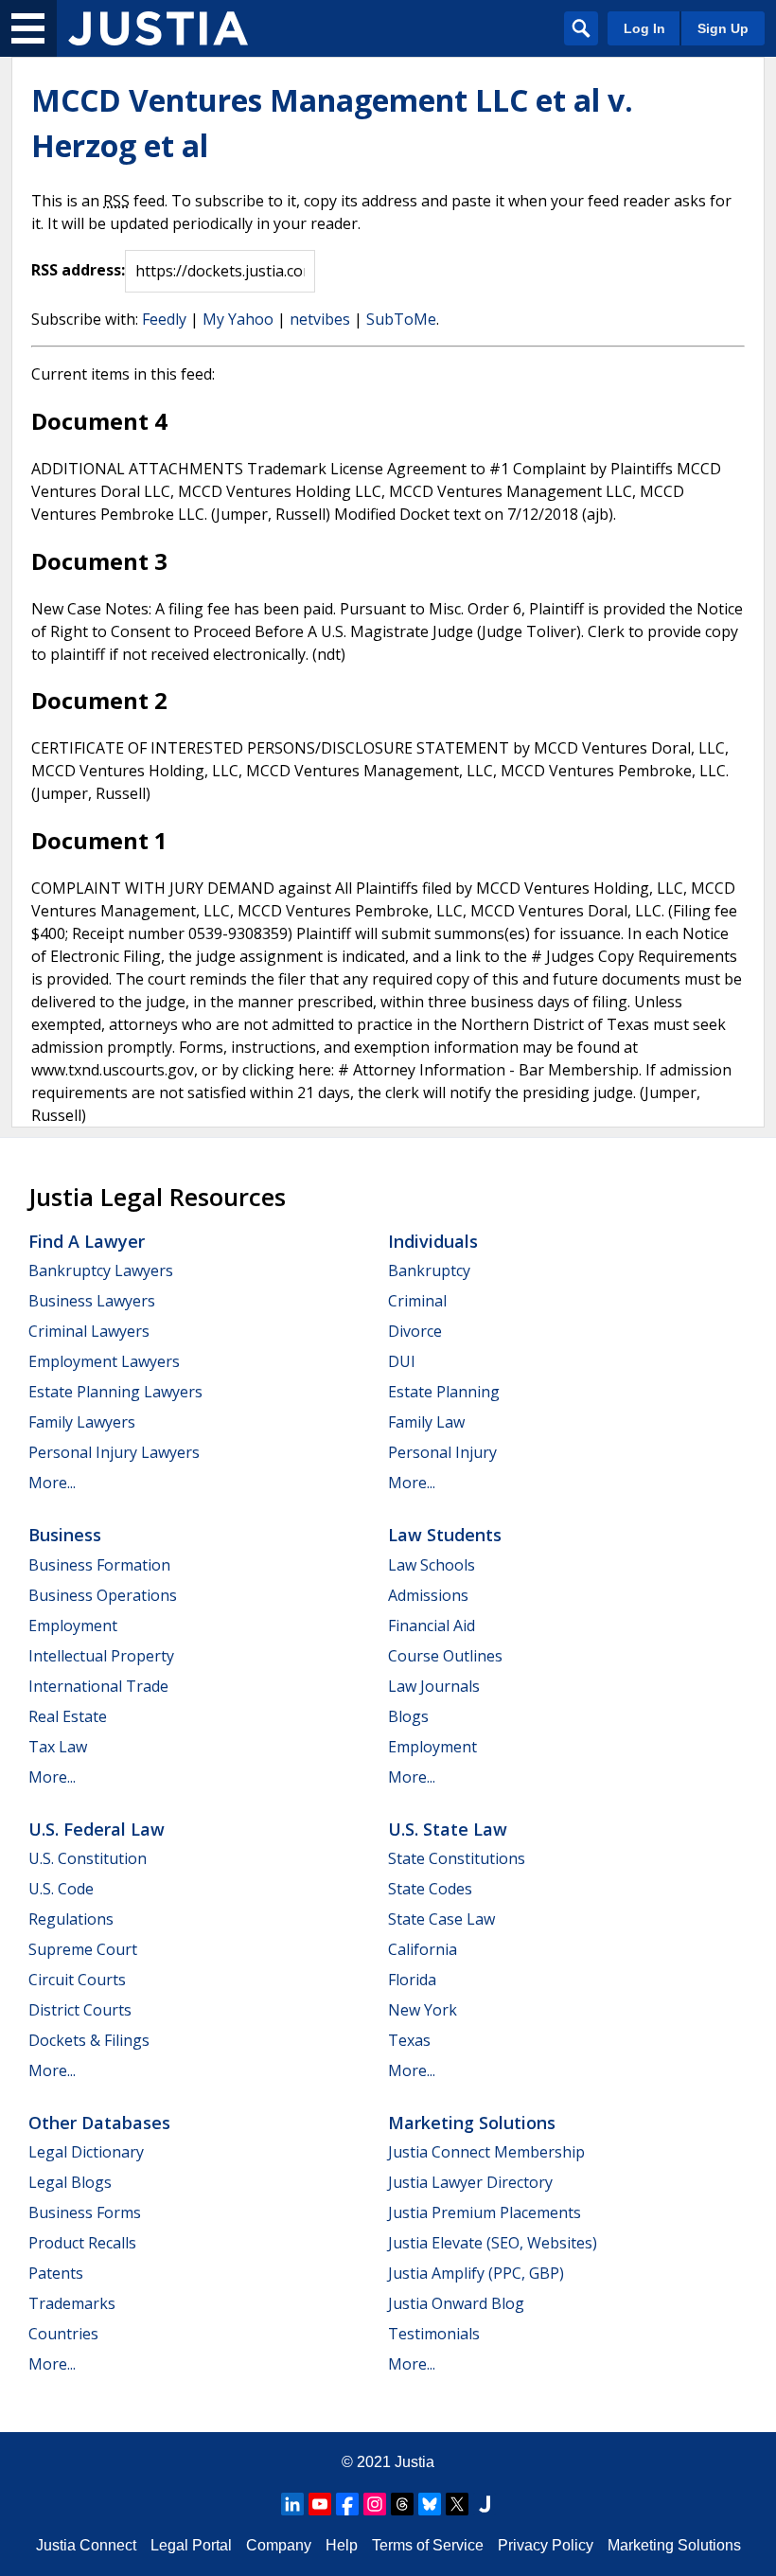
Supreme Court (83, 1949)
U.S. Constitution (88, 1858)
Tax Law (58, 1747)
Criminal (417, 1301)
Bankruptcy (429, 1270)
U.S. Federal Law (97, 1829)
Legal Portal (191, 2545)
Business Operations (103, 1595)
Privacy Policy (546, 2545)
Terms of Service (428, 2545)
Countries (63, 2334)
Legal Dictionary (86, 2152)
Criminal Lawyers (89, 1331)
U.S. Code (61, 1889)
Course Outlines (445, 1656)
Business (65, 1535)
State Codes (430, 1889)
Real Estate (68, 1716)
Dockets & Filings (89, 2040)
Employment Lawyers (104, 1361)
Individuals (433, 1241)
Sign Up (723, 28)
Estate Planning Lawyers (115, 1392)
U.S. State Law (448, 1829)
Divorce (415, 1331)
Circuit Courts (77, 1980)
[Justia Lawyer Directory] (485, 2504)
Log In (644, 28)
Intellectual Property (101, 1656)
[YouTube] (320, 2504)
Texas (409, 2040)
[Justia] (158, 28)
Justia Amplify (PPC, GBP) (476, 2273)
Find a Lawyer (87, 1241)
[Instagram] (375, 2504)
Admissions (428, 1595)
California (423, 1949)
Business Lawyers (92, 1301)
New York (423, 2010)
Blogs (408, 1716)
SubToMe (401, 319)
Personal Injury (442, 1452)
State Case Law (441, 1919)
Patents (56, 2273)
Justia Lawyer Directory (470, 2182)
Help (342, 2545)
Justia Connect (86, 2545)
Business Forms (85, 2212)
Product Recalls (82, 2243)
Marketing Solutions (472, 2123)
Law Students (445, 1535)
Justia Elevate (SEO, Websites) (493, 2243)
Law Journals (434, 1686)
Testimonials (434, 2334)
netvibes (320, 319)
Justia (414, 2462)
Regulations (71, 1919)
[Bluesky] (430, 2504)
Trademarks (72, 2303)
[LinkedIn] (292, 2504)
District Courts (80, 2010)
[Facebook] (347, 2504)
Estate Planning (444, 1392)
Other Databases (99, 2123)
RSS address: (78, 270)
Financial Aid (432, 1626)
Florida (412, 1980)
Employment (73, 1626)
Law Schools (432, 1565)
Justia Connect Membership (486, 2152)
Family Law (426, 1422)
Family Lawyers (82, 1422)
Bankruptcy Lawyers (101, 1270)
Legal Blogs (70, 2182)
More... (52, 1483)
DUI (402, 1361)
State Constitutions (457, 1858)
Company (279, 2545)
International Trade (98, 1686)
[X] (457, 2504)
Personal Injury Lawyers (114, 1452)
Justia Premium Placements (485, 2212)
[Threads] (402, 2504)
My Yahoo (238, 319)
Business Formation (99, 1565)
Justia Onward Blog (456, 2303)
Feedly (164, 319)
